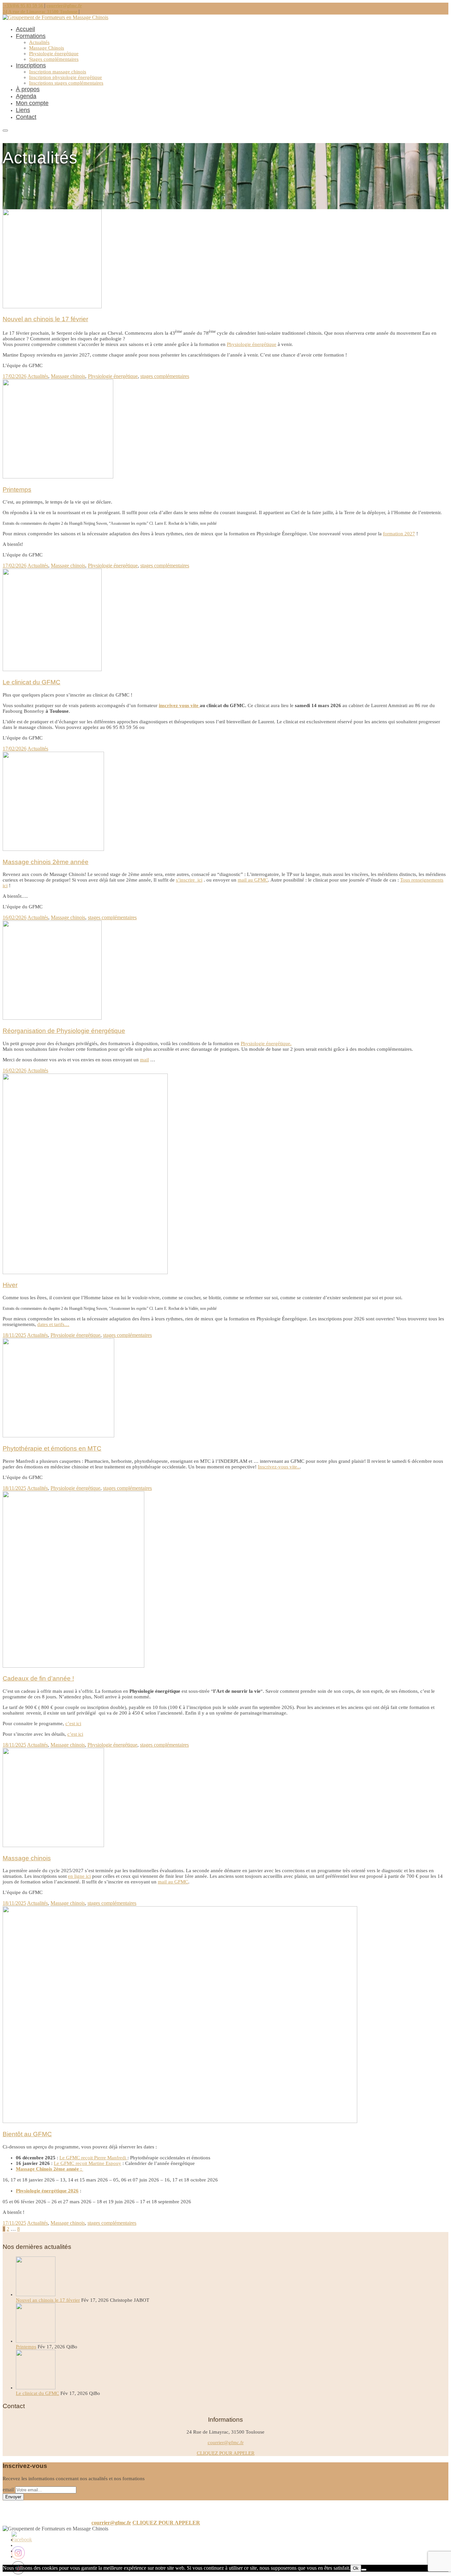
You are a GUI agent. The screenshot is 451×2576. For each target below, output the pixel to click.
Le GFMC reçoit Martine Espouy (87, 2163)
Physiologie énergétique (54, 54)
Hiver (10, 1285)
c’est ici (73, 1724)
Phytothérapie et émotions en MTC (52, 1448)
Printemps (17, 490)
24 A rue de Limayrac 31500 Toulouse (41, 12)
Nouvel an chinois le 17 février (45, 319)
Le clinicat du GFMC (32, 682)
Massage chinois (68, 376)
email (8, 2490)
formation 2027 (399, 534)
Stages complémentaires (54, 59)
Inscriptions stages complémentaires (66, 83)
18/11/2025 (14, 1335)
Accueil (25, 29)
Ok (356, 2568)
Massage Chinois (47, 48)
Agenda (26, 96)
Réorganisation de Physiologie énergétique (64, 1031)
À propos (28, 89)
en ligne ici (79, 1876)
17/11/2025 (14, 2223)
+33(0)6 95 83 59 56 (23, 6)
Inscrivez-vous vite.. (279, 1467)
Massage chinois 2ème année (46, 862)
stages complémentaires (165, 376)
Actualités (39, 42)
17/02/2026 (15, 376)
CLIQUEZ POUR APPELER (226, 2453)
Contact (26, 117)
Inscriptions (31, 65)
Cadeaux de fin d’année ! (38, 1678)
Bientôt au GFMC (27, 2134)
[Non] (364, 2570)
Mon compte (32, 103)
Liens (23, 110)
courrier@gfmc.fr (64, 6)
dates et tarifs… (53, 1324)
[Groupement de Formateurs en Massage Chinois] (55, 17)
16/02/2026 (15, 917)
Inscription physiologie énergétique (66, 77)
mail (144, 1060)
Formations (31, 36)
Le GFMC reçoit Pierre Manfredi (93, 2158)
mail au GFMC (253, 880)
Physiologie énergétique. (266, 1043)
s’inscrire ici (189, 880)
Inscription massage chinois (58, 72)
